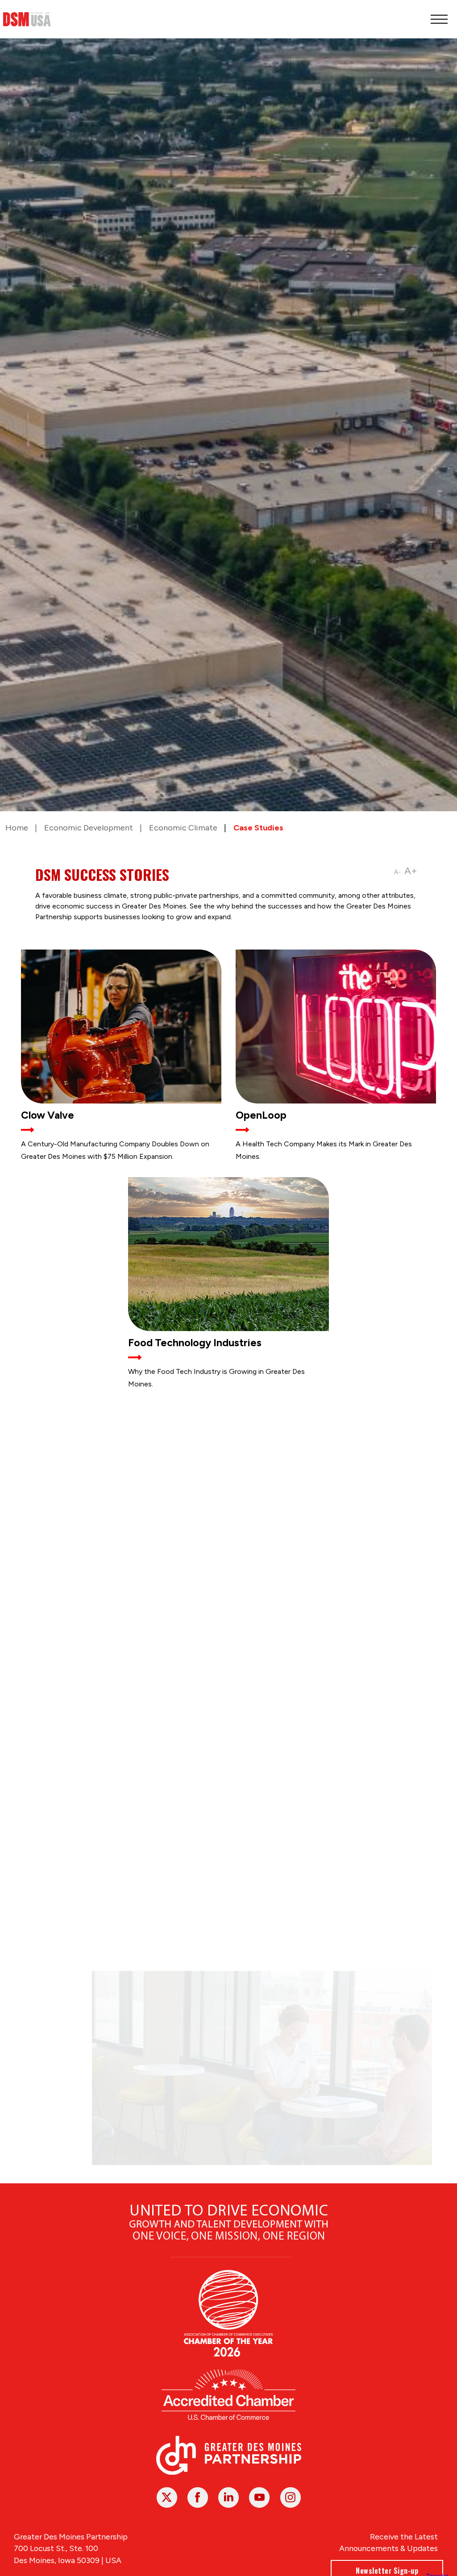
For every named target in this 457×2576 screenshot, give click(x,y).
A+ (411, 871)
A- (397, 872)
